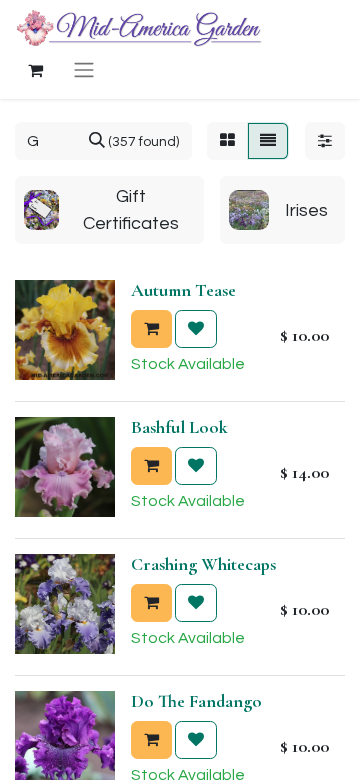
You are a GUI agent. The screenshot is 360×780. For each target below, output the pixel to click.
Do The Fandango (196, 701)
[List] (268, 141)
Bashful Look (179, 427)
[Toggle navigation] (84, 69)
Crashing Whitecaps (203, 564)
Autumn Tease (183, 290)
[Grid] (227, 141)
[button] (151, 329)
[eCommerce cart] (35, 70)
